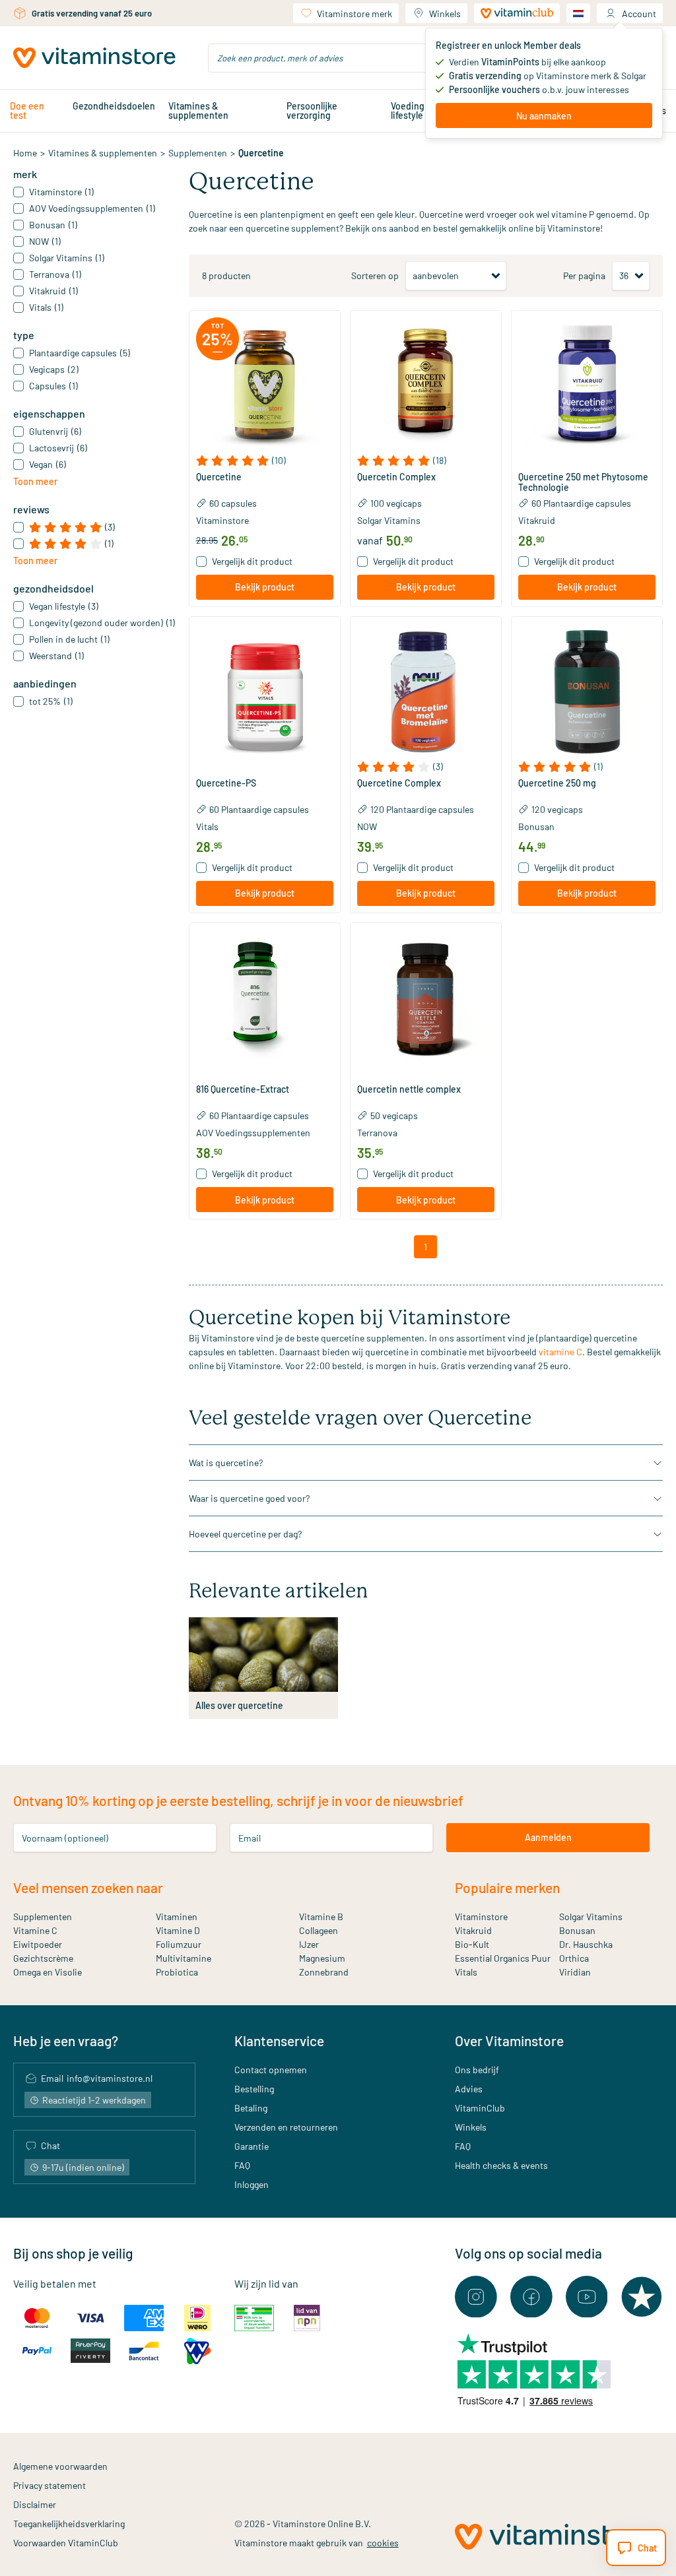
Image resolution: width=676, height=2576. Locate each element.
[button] (265, 461)
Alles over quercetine (239, 1705)
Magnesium (322, 1958)
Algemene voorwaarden (60, 2466)
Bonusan (536, 826)
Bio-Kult (472, 1944)
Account (639, 14)
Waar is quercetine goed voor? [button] (249, 1498)
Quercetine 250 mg (557, 783)
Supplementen (198, 153)
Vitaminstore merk (355, 14)
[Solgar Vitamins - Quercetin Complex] (426, 386)
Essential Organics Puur (503, 1958)
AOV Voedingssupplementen (253, 1133)
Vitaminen (177, 1916)
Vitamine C (35, 1930)
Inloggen (252, 2184)
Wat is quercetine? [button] (226, 1463)
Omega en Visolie (48, 1972)
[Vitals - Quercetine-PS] (265, 692)
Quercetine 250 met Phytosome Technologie (583, 482)
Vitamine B (321, 1916)
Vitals (207, 826)
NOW (367, 826)
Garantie (252, 2146)
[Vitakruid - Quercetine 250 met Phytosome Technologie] (587, 386)
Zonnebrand (324, 1972)
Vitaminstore (222, 520)
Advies (469, 2089)
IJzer (309, 1944)
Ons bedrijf (477, 2070)
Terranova (377, 1133)
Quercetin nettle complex (409, 1089)
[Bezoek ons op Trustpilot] (642, 2297)
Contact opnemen (271, 2070)
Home (25, 153)
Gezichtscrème (43, 1958)
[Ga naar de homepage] (94, 58)
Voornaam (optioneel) (65, 1837)
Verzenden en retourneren (286, 2127)
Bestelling (254, 2089)
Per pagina (584, 275)
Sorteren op (375, 275)
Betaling (251, 2108)
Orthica (574, 1958)
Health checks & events (501, 2165)
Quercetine (219, 477)
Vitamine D (178, 1930)
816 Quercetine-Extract (243, 1089)
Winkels (445, 14)
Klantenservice (279, 2041)
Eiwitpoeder (38, 1944)
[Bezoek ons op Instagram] (476, 2297)
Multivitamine (184, 1958)
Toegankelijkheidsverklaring (69, 2524)
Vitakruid (537, 520)
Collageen (319, 1930)
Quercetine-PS (226, 783)
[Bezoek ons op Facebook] (531, 2297)
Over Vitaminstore (509, 2041)
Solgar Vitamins (389, 520)
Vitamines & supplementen (198, 111)
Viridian (575, 1972)
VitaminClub (480, 2108)
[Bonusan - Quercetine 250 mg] (587, 692)
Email (250, 1837)
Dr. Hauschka (586, 1944)
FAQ (242, 2165)
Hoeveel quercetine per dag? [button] (245, 1534)
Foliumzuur (179, 1944)
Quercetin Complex (396, 477)
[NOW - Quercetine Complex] (426, 692)
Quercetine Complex (399, 783)
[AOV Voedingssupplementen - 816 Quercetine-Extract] (265, 998)
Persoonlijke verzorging (312, 111)
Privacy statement (50, 2485)
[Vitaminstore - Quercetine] (265, 386)
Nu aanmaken (544, 116)
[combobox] (338, 58)
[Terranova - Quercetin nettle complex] (426, 998)
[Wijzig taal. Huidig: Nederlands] (578, 13)
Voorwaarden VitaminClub (66, 2543)
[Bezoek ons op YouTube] (587, 2297)
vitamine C (560, 1352)
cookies (383, 2543)
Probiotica (177, 1972)
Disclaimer (35, 2504)
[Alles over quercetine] (263, 1655)
